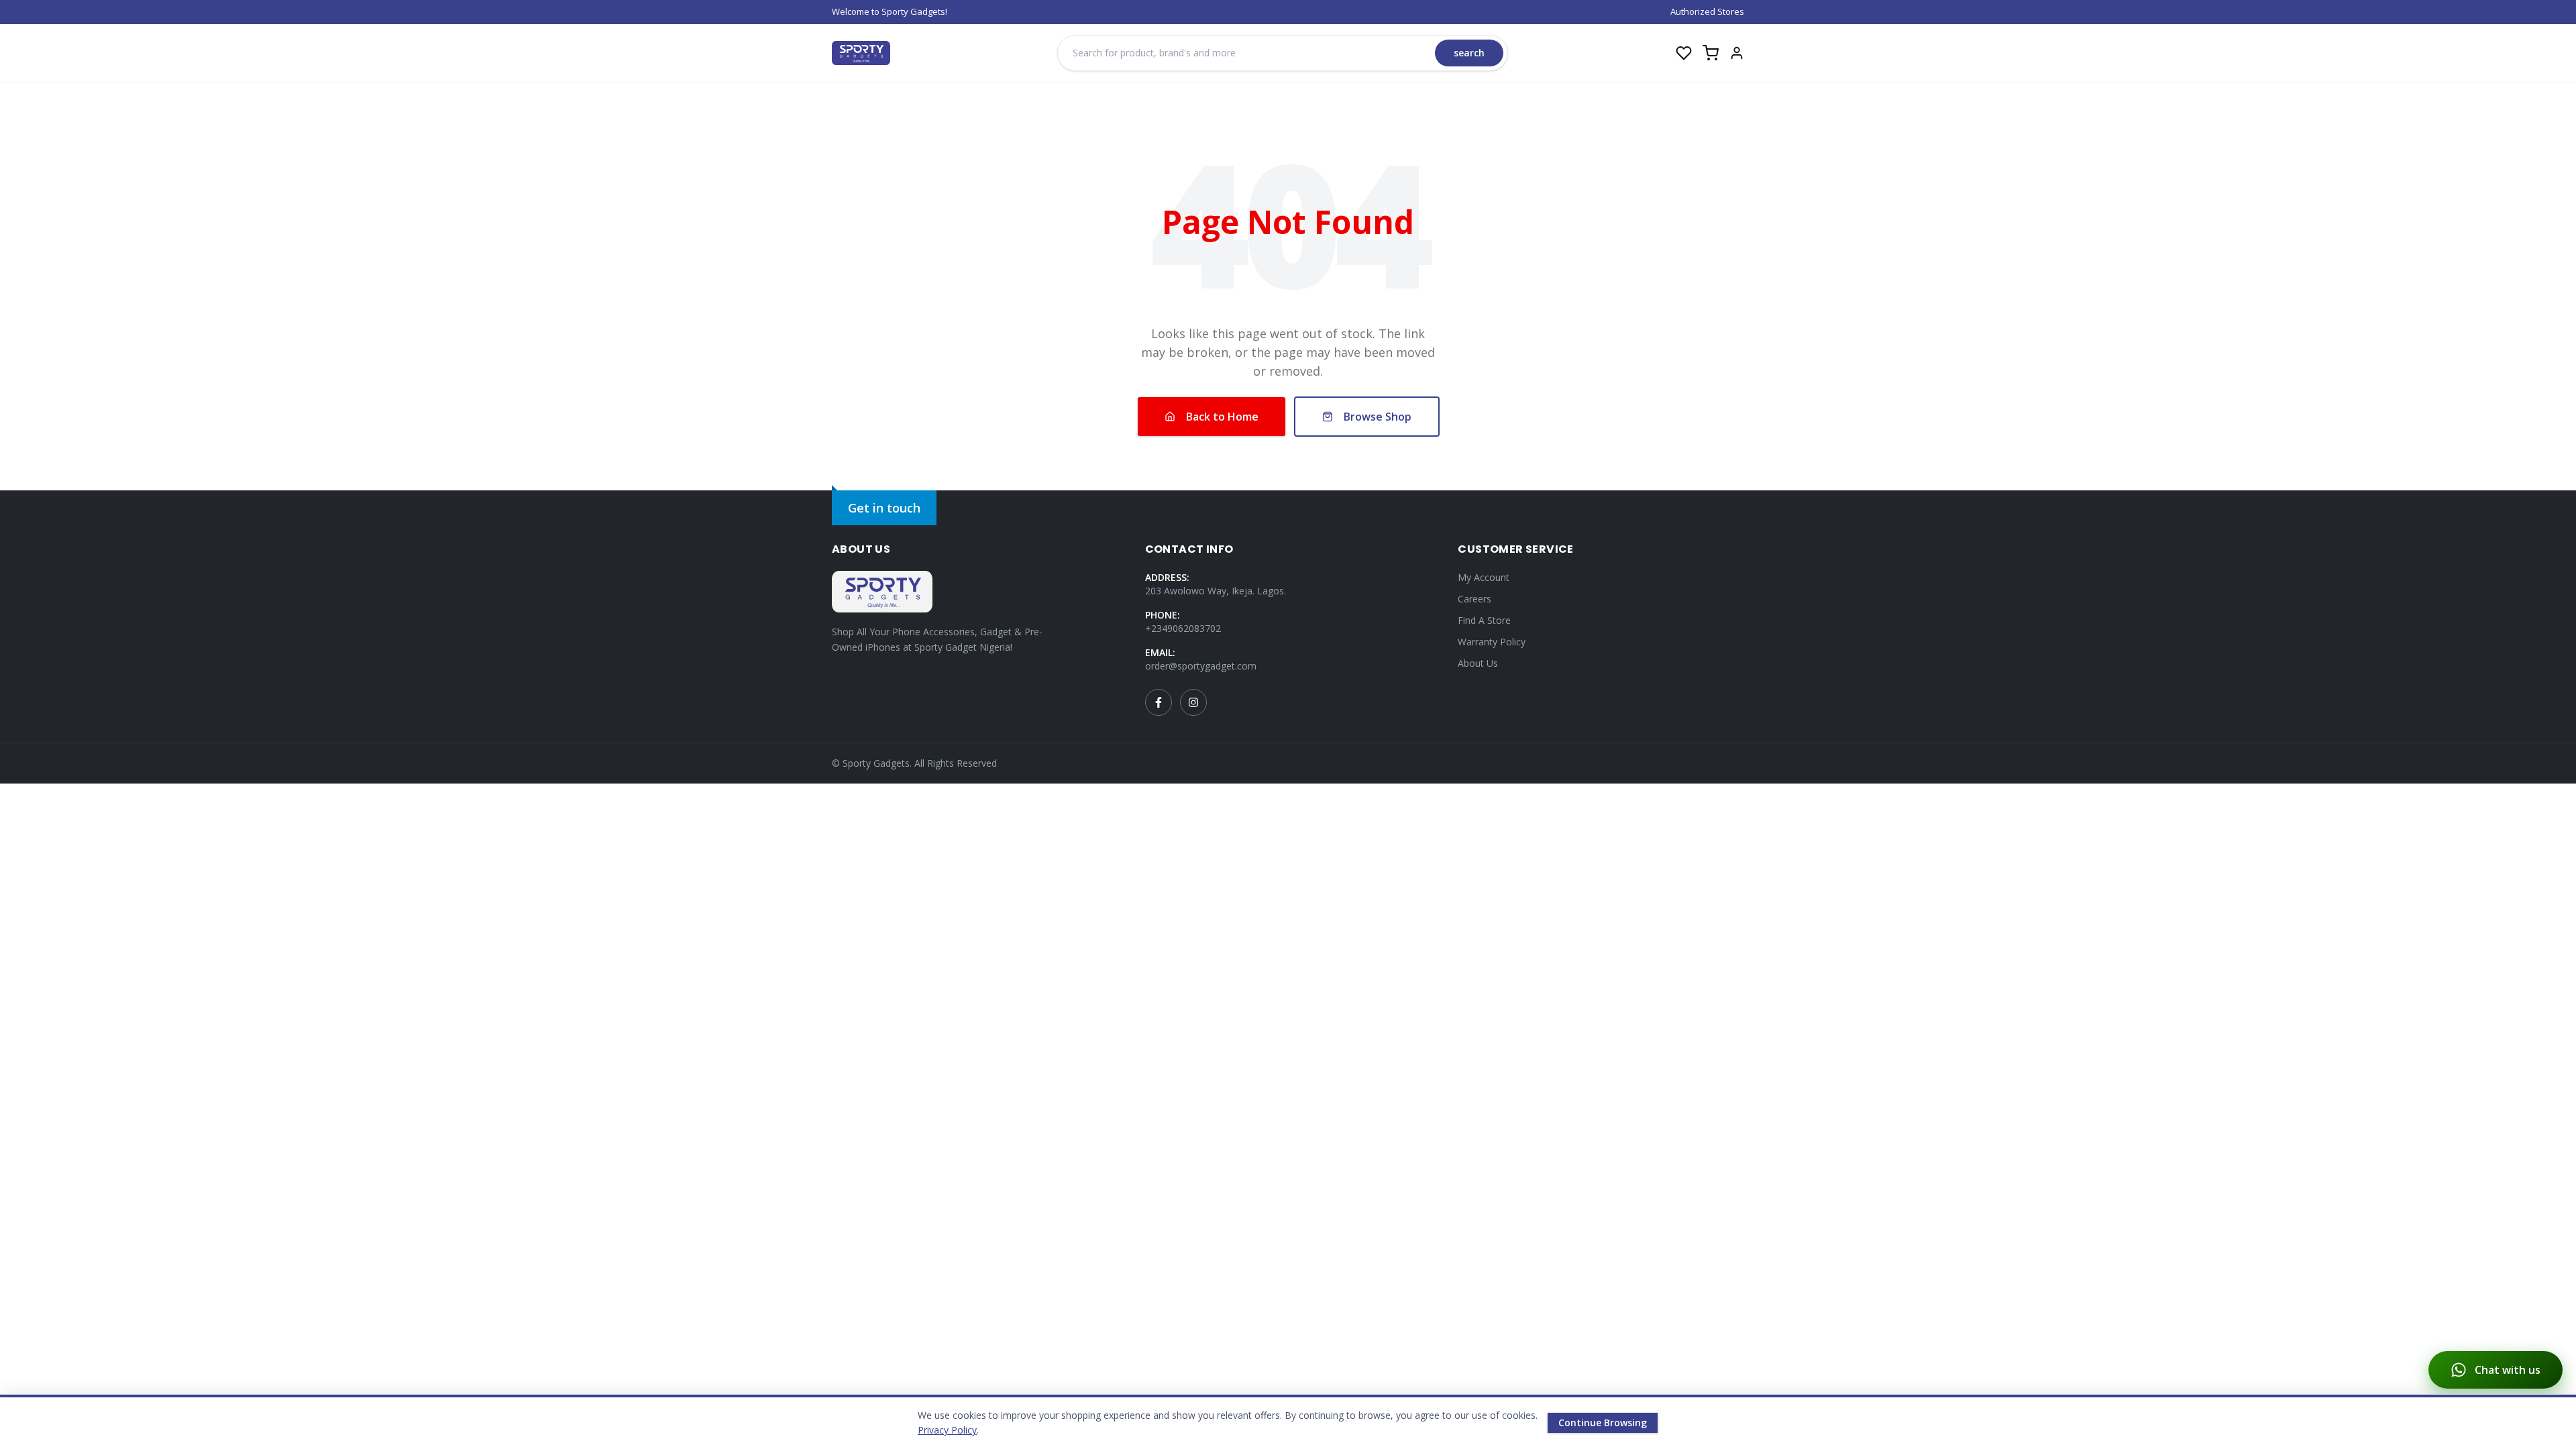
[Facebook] (1159, 702)
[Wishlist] (1684, 53)
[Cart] (1711, 53)
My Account (1484, 577)
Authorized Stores (1707, 11)
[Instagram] (1193, 702)
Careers (1474, 599)
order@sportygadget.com (1201, 666)
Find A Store (1484, 620)
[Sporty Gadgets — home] (861, 53)
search (1469, 53)
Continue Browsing (1603, 1423)
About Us (1478, 663)
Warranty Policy (1492, 642)
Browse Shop (1378, 417)
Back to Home (1222, 417)
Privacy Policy (947, 1430)
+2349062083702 (1183, 628)
